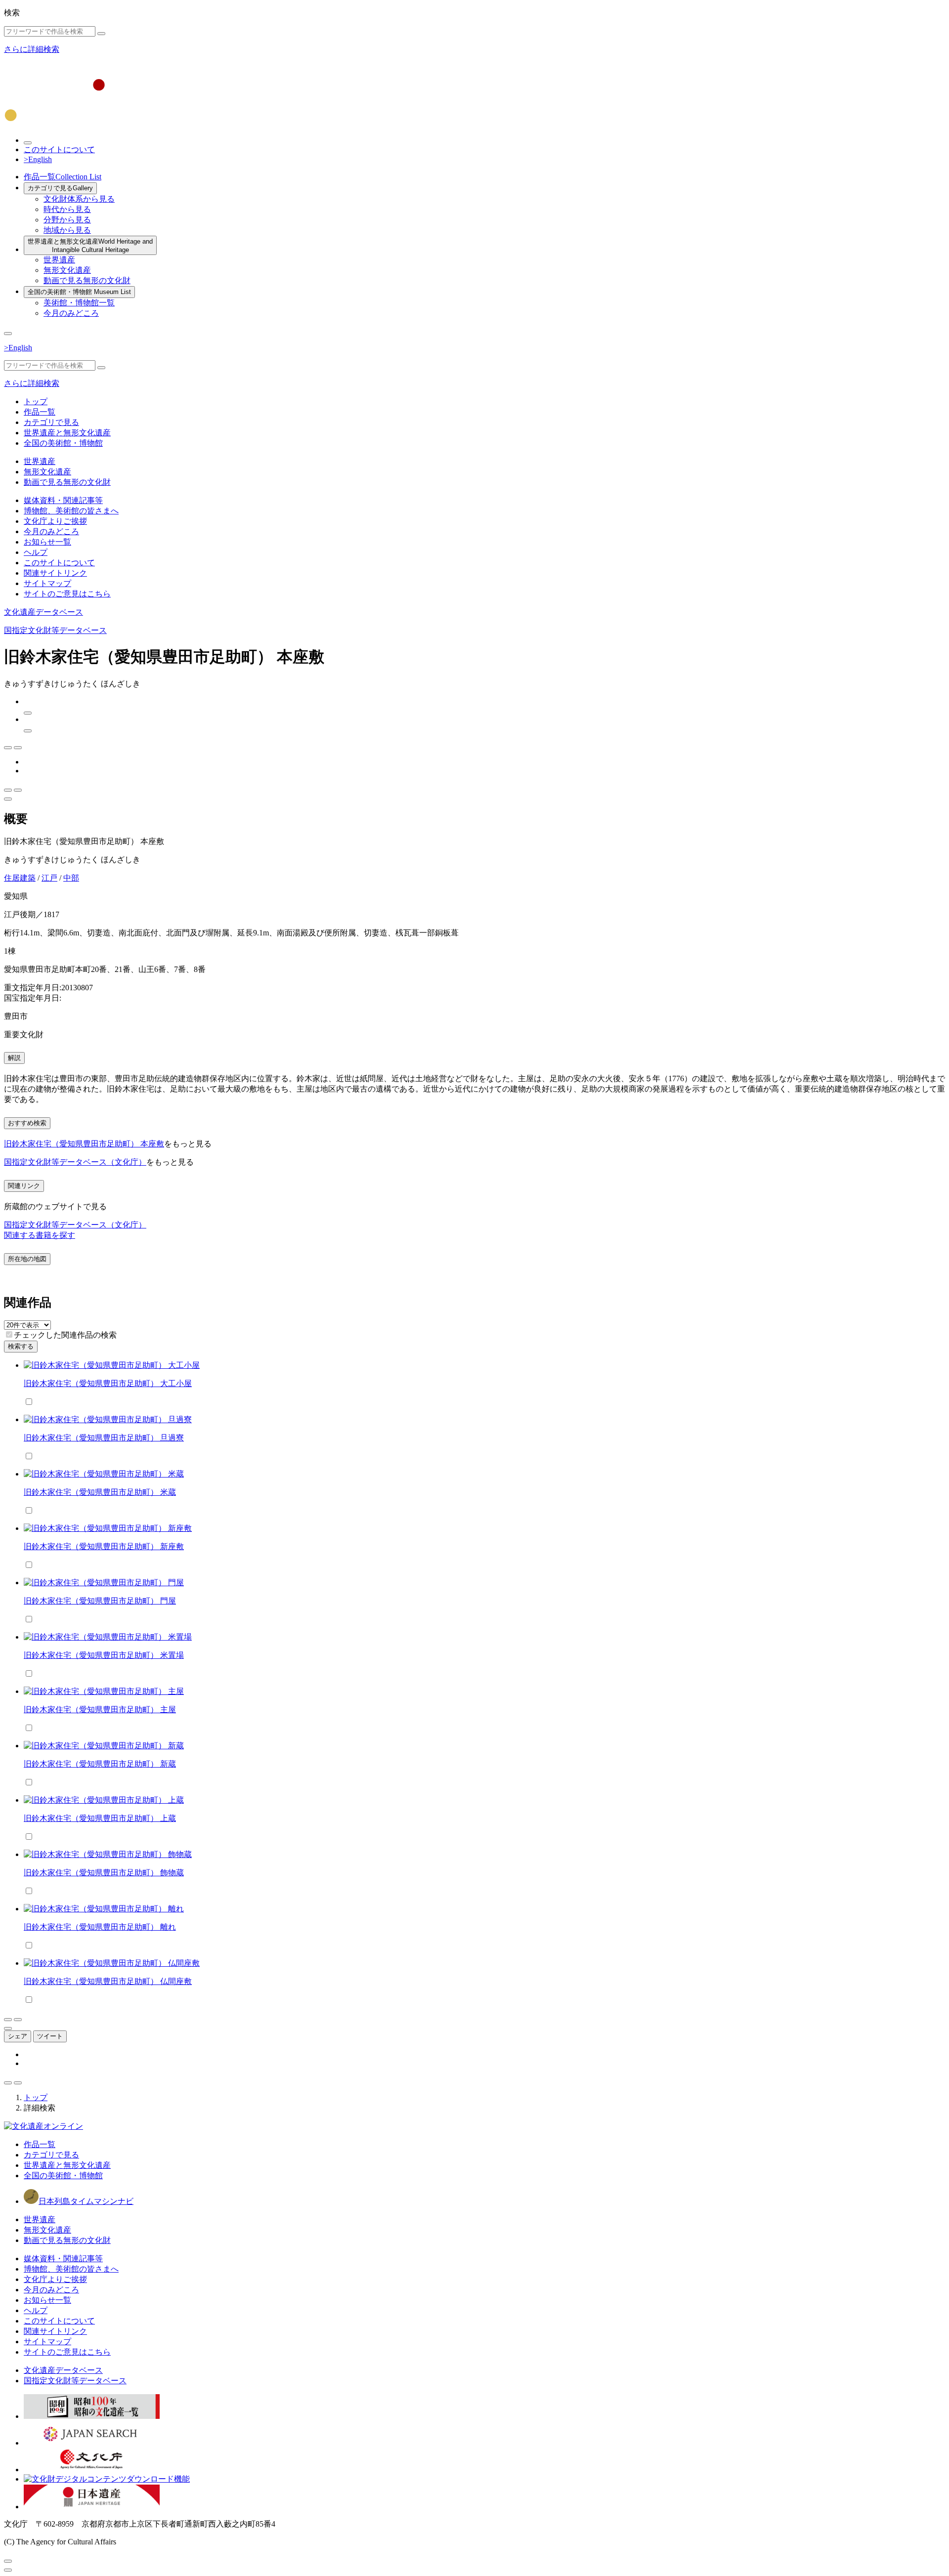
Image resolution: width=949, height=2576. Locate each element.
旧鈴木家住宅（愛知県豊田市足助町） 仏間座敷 (108, 1981)
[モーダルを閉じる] (8, 2561)
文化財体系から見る (79, 199)
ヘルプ (36, 552)
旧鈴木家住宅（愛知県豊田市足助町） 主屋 (100, 1710)
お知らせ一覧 (47, 542)
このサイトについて (59, 149)
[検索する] (101, 34)
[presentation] (9, 1334)
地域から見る (67, 230)
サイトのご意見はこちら (67, 594)
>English (38, 159)
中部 (71, 878)
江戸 (49, 878)
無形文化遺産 (67, 270)
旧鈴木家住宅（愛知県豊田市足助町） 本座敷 (84, 1144)
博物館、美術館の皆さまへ (71, 511)
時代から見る (67, 209)
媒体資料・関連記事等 (63, 500)
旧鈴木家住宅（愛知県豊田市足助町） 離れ (100, 1927)
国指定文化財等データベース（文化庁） (75, 1162)
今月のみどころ (71, 313)
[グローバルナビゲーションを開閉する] (8, 334)
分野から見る (67, 220)
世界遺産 (59, 260)
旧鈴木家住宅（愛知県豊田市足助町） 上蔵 (100, 1818)
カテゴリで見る (60, 188)
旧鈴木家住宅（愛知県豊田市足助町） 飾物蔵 (104, 1873)
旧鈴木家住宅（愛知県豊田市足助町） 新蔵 (100, 1764)
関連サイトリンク (55, 573)
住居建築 (20, 878)
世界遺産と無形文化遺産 (90, 246)
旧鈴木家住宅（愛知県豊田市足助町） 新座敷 (104, 1546)
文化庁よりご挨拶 (55, 521)
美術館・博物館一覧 (79, 303)
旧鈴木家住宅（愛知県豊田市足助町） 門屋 (100, 1601)
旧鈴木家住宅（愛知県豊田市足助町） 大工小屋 (108, 1383)
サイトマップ (47, 583)
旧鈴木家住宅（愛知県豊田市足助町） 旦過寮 (104, 1438)
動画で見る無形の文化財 (87, 280)
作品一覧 (63, 177)
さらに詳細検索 (32, 49)
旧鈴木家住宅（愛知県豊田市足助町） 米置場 (104, 1655)
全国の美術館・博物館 (79, 292)
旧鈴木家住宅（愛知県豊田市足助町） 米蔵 (100, 1492)
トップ (36, 401)
